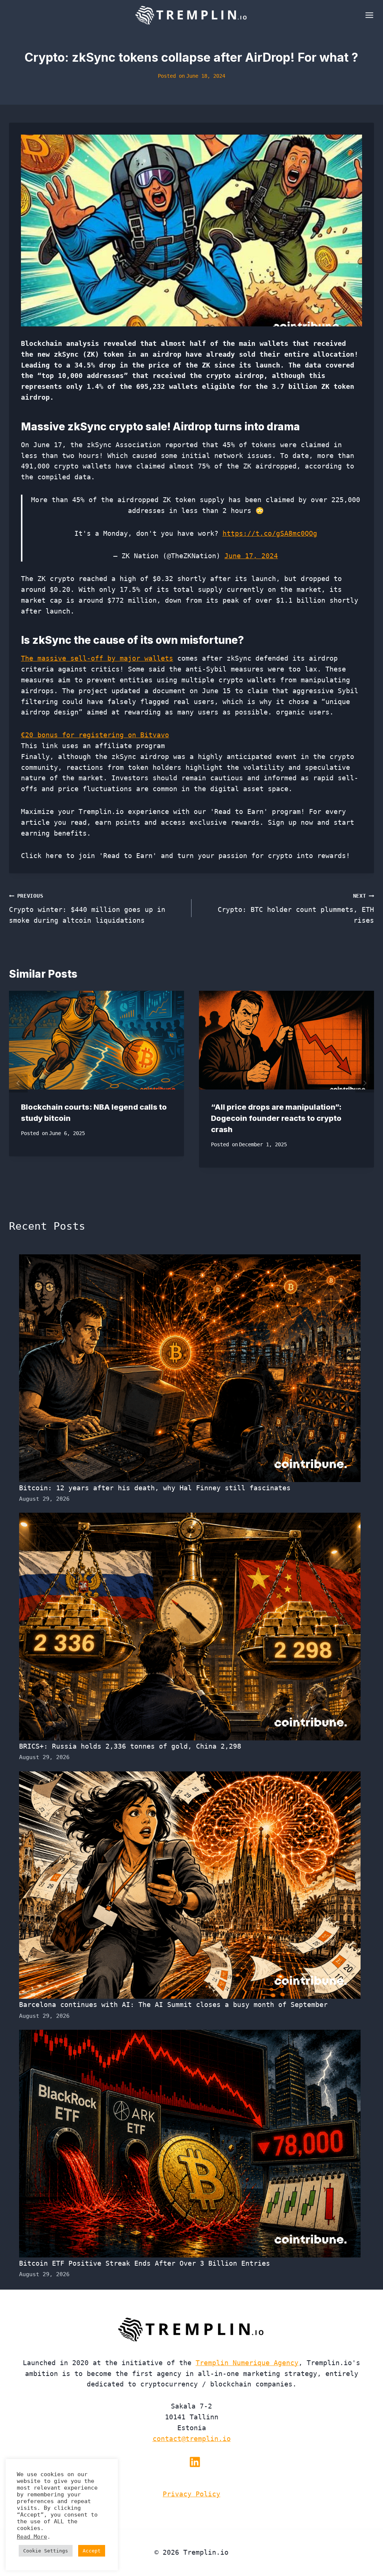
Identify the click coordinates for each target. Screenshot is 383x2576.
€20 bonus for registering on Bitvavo (95, 735)
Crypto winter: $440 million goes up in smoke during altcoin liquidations (87, 909)
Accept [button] (92, 2551)
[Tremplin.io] (191, 15)
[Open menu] (368, 15)
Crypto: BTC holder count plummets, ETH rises (296, 909)
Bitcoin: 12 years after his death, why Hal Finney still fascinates (155, 1488)
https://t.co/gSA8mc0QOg (270, 533)
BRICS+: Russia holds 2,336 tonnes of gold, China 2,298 (130, 1746)
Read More (32, 2537)
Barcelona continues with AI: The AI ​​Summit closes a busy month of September (173, 2005)
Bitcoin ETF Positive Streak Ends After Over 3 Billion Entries (145, 2263)
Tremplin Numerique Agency (247, 2363)
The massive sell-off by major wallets (97, 658)
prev (18, 1083)
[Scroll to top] (364, 2546)
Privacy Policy (191, 2494)
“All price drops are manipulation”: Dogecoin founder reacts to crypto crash (276, 1118)
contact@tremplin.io (192, 2439)
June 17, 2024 (251, 556)
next (365, 1083)
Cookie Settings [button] (46, 2551)
